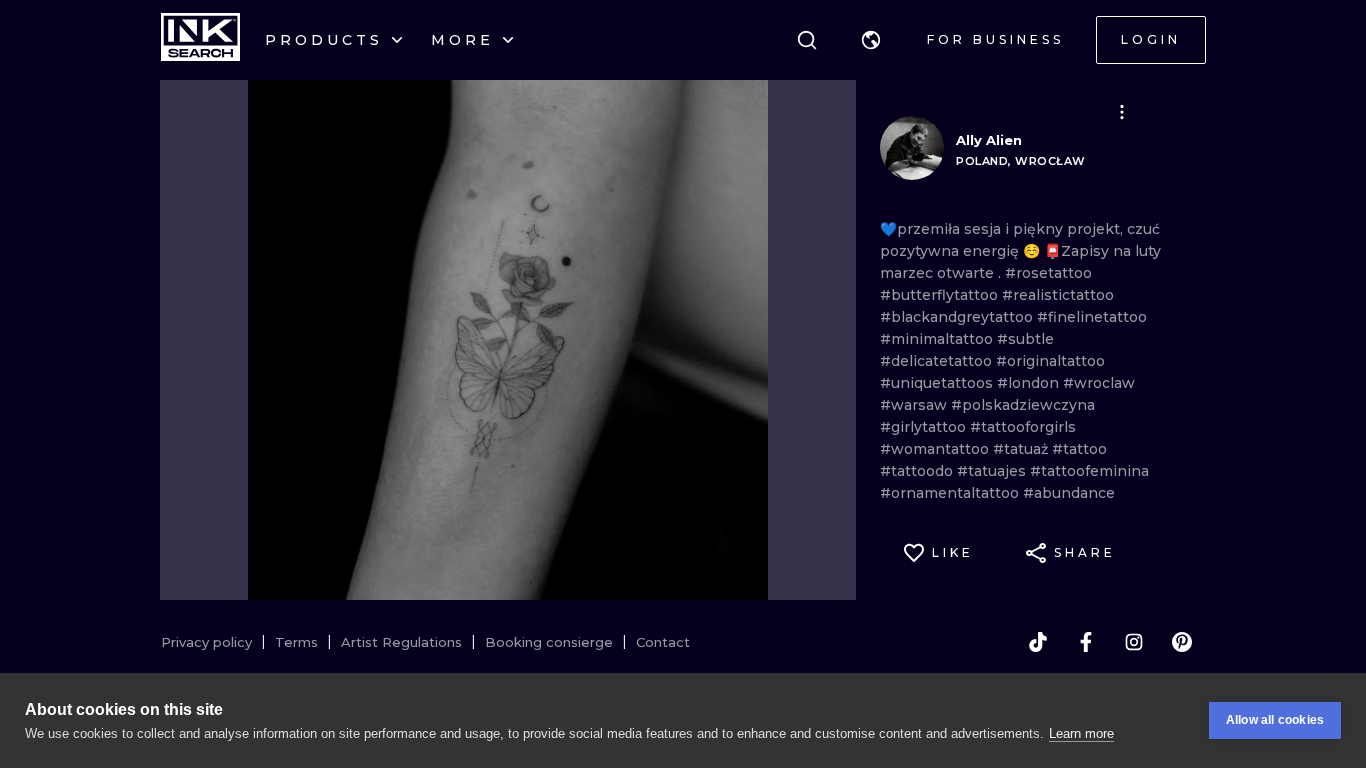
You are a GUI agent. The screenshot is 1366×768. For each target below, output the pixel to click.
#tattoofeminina (1089, 471)
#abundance (1069, 493)
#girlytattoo (925, 427)
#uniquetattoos (938, 383)
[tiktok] (1038, 642)
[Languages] (871, 40)
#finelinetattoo (1092, 317)
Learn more (1081, 733)
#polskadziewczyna (1023, 405)
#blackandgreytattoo (958, 317)
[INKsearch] (200, 40)
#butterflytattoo (941, 295)
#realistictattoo (1058, 295)
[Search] (807, 40)
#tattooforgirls (1023, 427)
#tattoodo (918, 471)
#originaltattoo (1050, 361)
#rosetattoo (1048, 273)
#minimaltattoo (938, 339)
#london (1030, 383)
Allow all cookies (1275, 720)
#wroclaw (1099, 383)
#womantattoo (936, 449)
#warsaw (915, 405)
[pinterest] (1182, 642)
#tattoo (1079, 449)
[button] (871, 40)
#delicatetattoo (938, 361)
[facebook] (1086, 642)
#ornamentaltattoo (951, 493)
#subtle (1025, 339)
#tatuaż (1022, 449)
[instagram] (1134, 642)
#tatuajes (993, 471)
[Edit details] (1122, 112)
